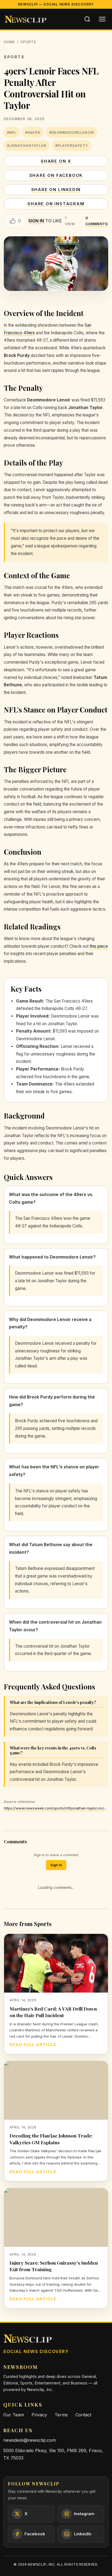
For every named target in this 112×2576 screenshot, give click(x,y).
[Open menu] (102, 19)
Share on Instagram (56, 204)
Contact (83, 2415)
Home (9, 42)
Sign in (36, 221)
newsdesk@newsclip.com (29, 2440)
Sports (28, 42)
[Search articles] (87, 19)
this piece (99, 946)
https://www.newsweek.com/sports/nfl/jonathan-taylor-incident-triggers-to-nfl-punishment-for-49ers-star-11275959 (56, 1808)
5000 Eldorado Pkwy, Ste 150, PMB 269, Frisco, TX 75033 (53, 2454)
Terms (61, 2415)
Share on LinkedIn (56, 190)
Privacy (39, 2415)
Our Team (14, 2415)
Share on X (56, 161)
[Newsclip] (26, 19)
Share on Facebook (56, 175)
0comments (97, 221)
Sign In (56, 1865)
